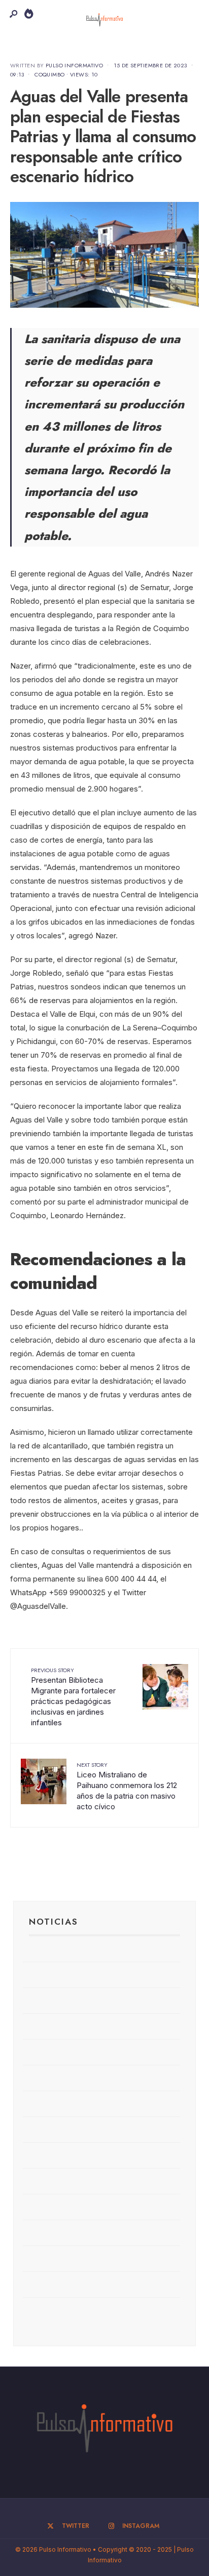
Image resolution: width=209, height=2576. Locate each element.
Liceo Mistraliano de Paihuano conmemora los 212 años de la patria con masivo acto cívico (127, 1786)
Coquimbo (50, 74)
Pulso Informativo (74, 65)
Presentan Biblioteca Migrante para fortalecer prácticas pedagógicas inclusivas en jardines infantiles (73, 1697)
